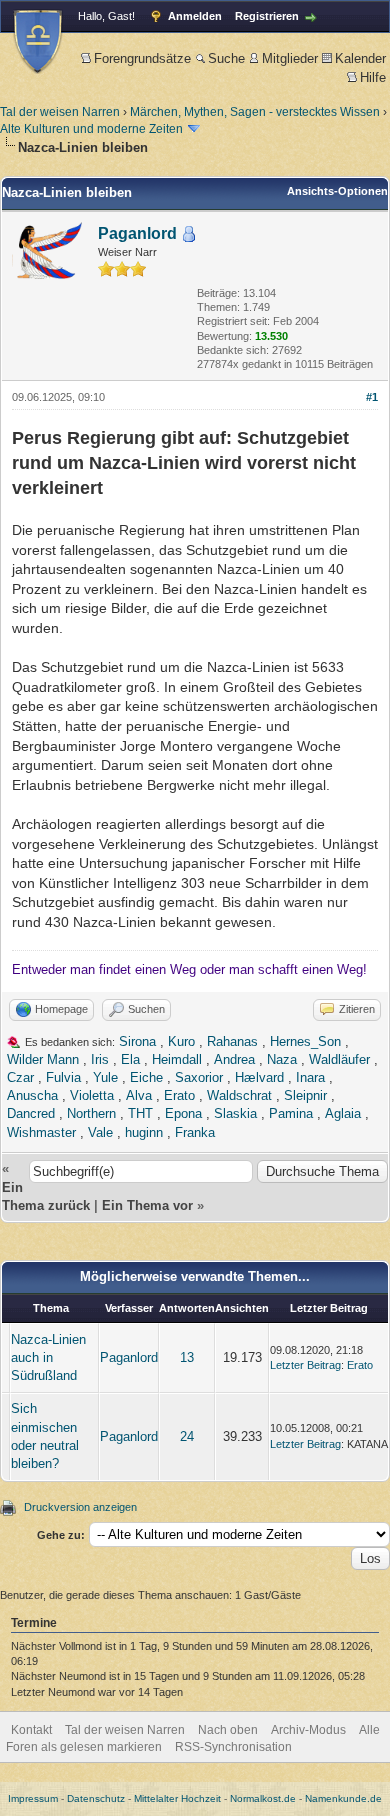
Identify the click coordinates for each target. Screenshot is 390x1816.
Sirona (137, 1041)
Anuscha (32, 1095)
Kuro (181, 1041)
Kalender (360, 58)
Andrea (234, 1059)
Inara (310, 1077)
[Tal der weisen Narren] (38, 41)
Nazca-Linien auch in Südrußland (48, 1357)
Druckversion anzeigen (80, 1507)
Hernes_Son (305, 1041)
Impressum (33, 1798)
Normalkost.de (263, 1798)
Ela (130, 1059)
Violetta (92, 1095)
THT (140, 1113)
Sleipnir (305, 1095)
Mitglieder (290, 58)
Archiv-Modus (308, 1730)
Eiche (146, 1077)
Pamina (291, 1113)
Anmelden (195, 16)
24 (187, 1436)
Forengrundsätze (142, 58)
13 (187, 1357)
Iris (100, 1059)
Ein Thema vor (147, 1205)
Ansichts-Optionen (337, 191)
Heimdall (177, 1059)
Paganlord (137, 233)
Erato (179, 1095)
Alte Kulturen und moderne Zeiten (91, 129)
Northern (91, 1113)
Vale (100, 1132)
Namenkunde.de (343, 1798)
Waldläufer (339, 1059)
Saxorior (199, 1077)
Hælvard (259, 1077)
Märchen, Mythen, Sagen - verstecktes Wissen (255, 112)
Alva (139, 1095)
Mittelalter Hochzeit (177, 1798)
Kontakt (31, 1730)
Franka (195, 1132)
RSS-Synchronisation (233, 1747)
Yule (105, 1077)
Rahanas (232, 1041)
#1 (372, 397)
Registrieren (267, 16)
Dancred (31, 1113)
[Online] (189, 234)
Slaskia (235, 1113)
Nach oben (228, 1730)
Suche (226, 58)
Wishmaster (41, 1132)
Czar (20, 1077)
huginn (144, 1132)
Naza (282, 1059)
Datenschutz (96, 1798)
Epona (183, 1113)
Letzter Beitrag (305, 1365)
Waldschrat (239, 1095)
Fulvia (63, 1077)
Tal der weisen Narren (60, 112)
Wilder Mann (43, 1059)
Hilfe (373, 77)
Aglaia (343, 1113)
